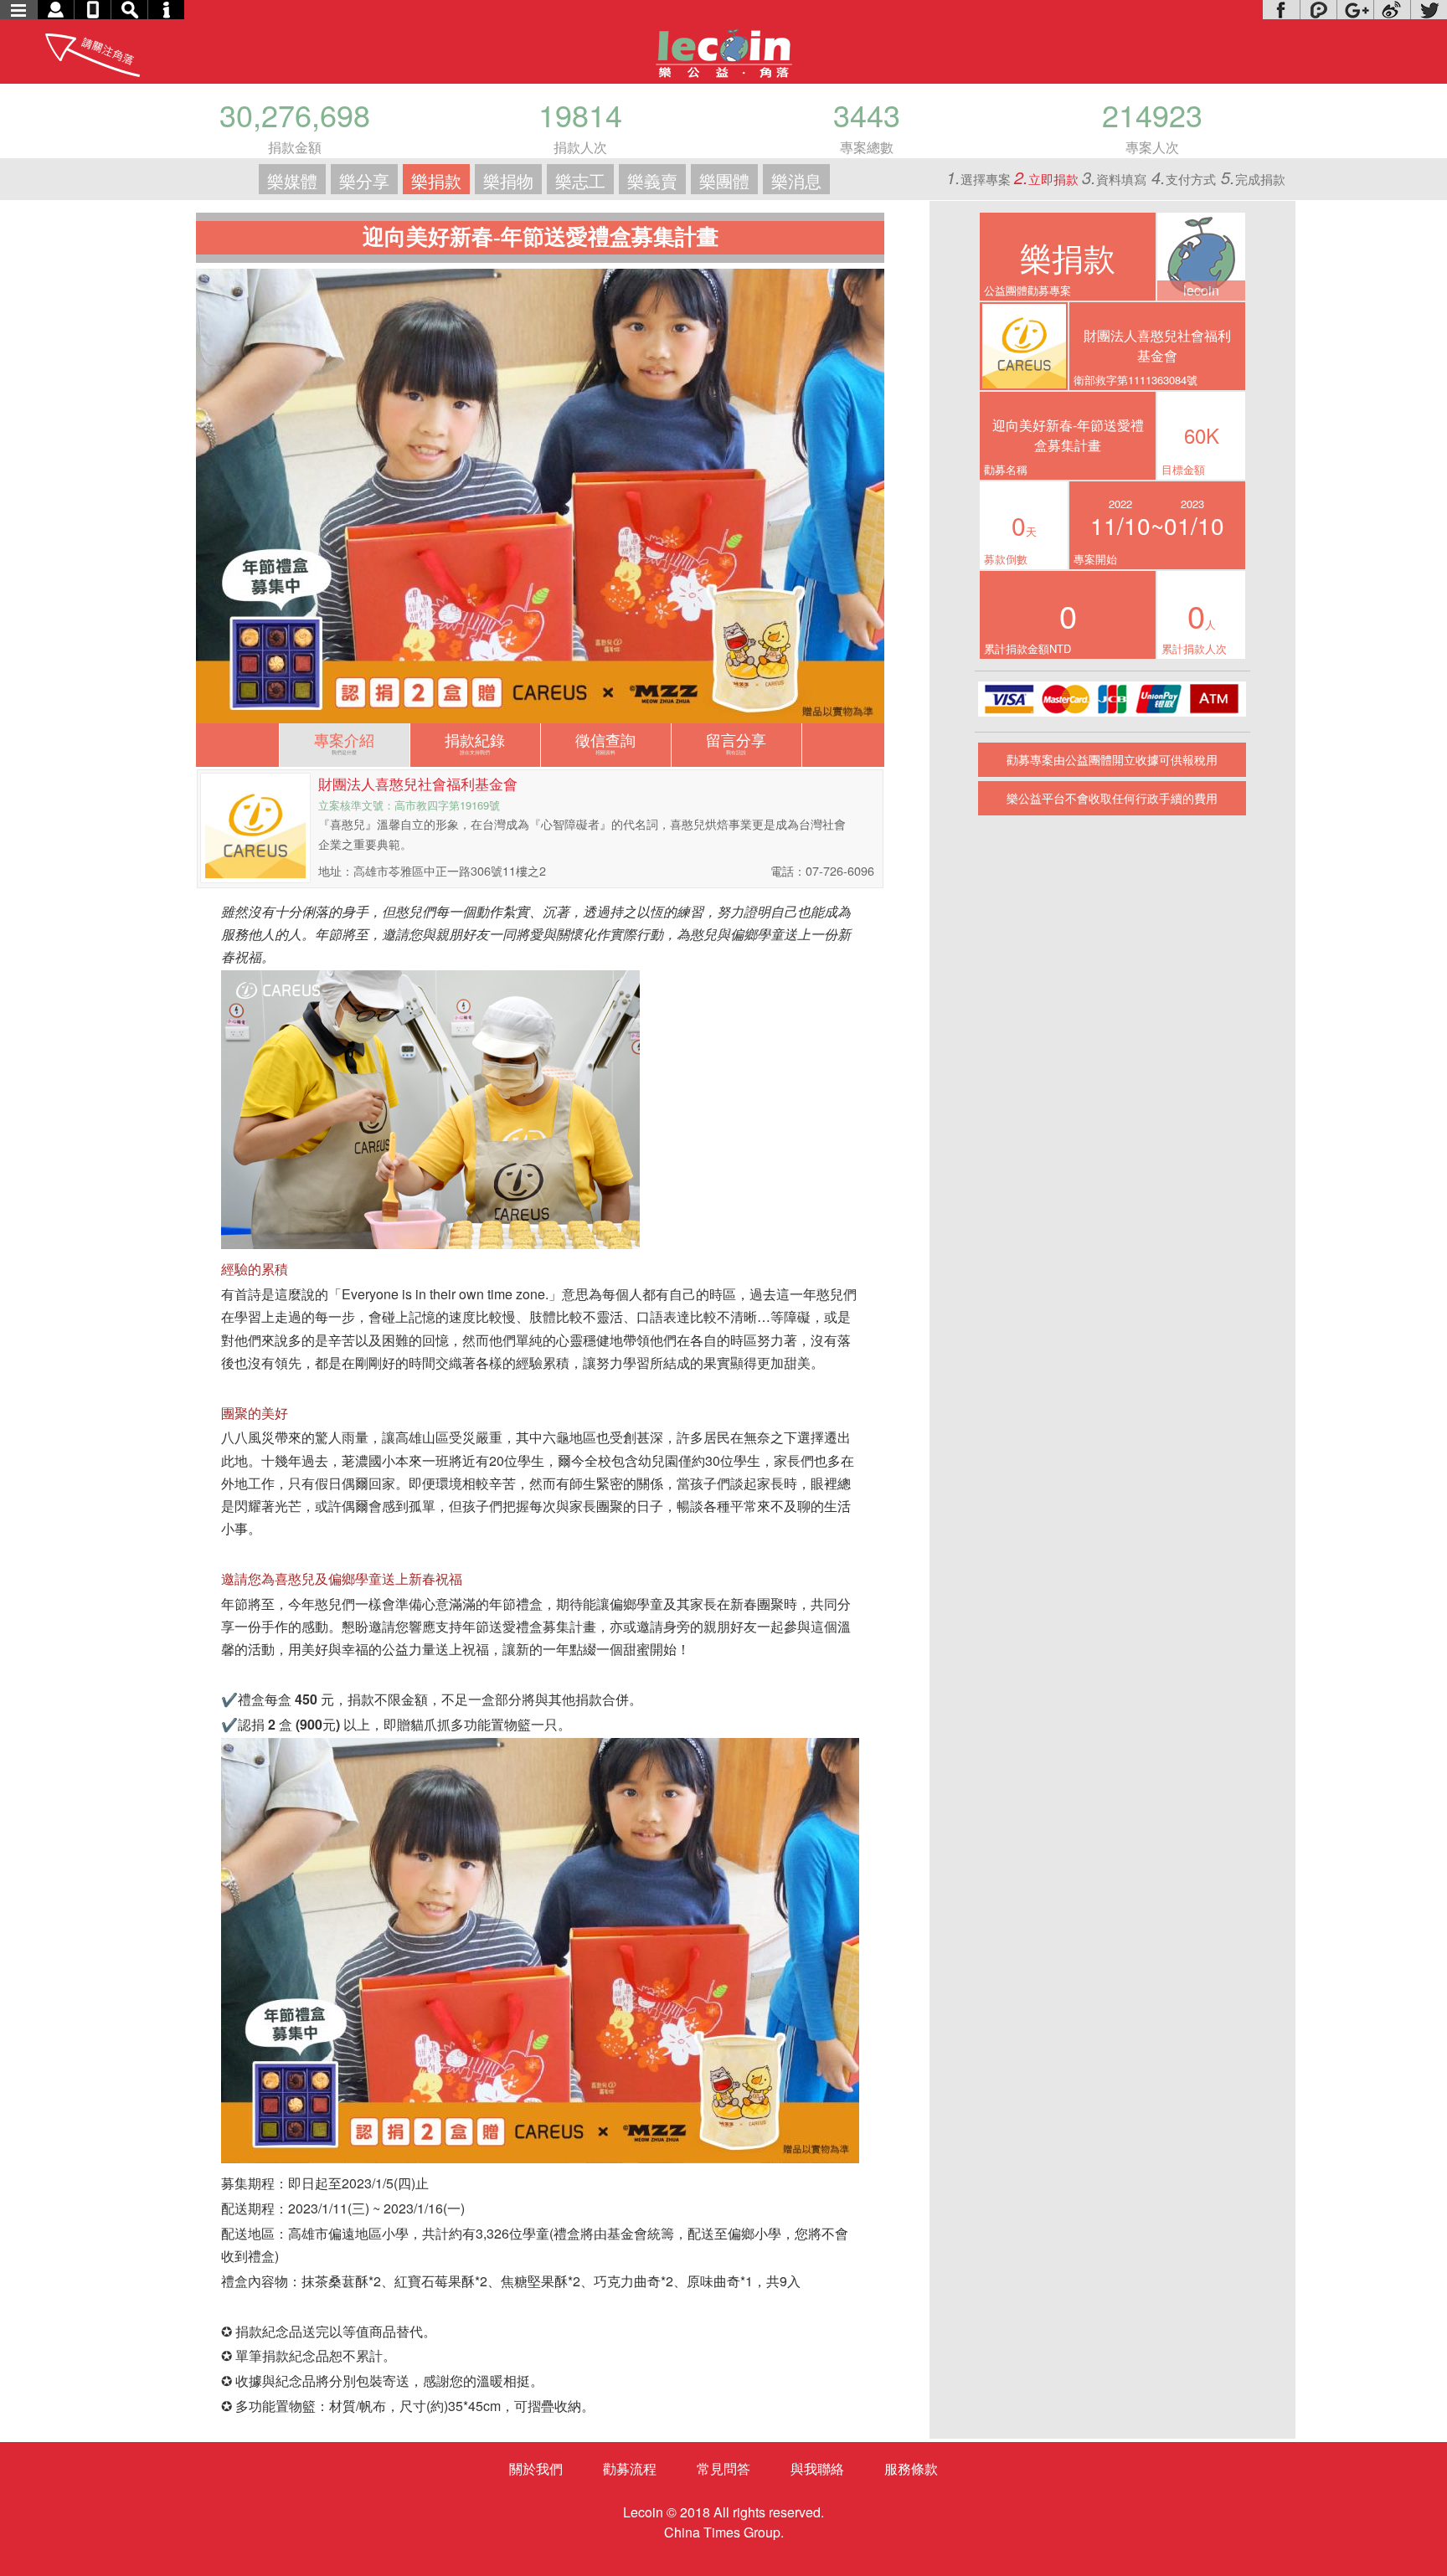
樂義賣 (652, 180)
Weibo (1392, 10)
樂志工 (580, 180)
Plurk (1318, 10)
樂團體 (724, 180)
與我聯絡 (817, 2468)
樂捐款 (436, 180)
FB (1281, 10)
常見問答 (723, 2468)
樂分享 (364, 180)
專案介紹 (344, 742)
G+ (1355, 10)
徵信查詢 (605, 742)
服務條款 (911, 2468)
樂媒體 (292, 180)
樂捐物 (508, 180)
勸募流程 (630, 2468)
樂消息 (796, 180)
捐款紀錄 (475, 742)
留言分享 (736, 742)
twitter (1429, 10)
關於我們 (536, 2468)
